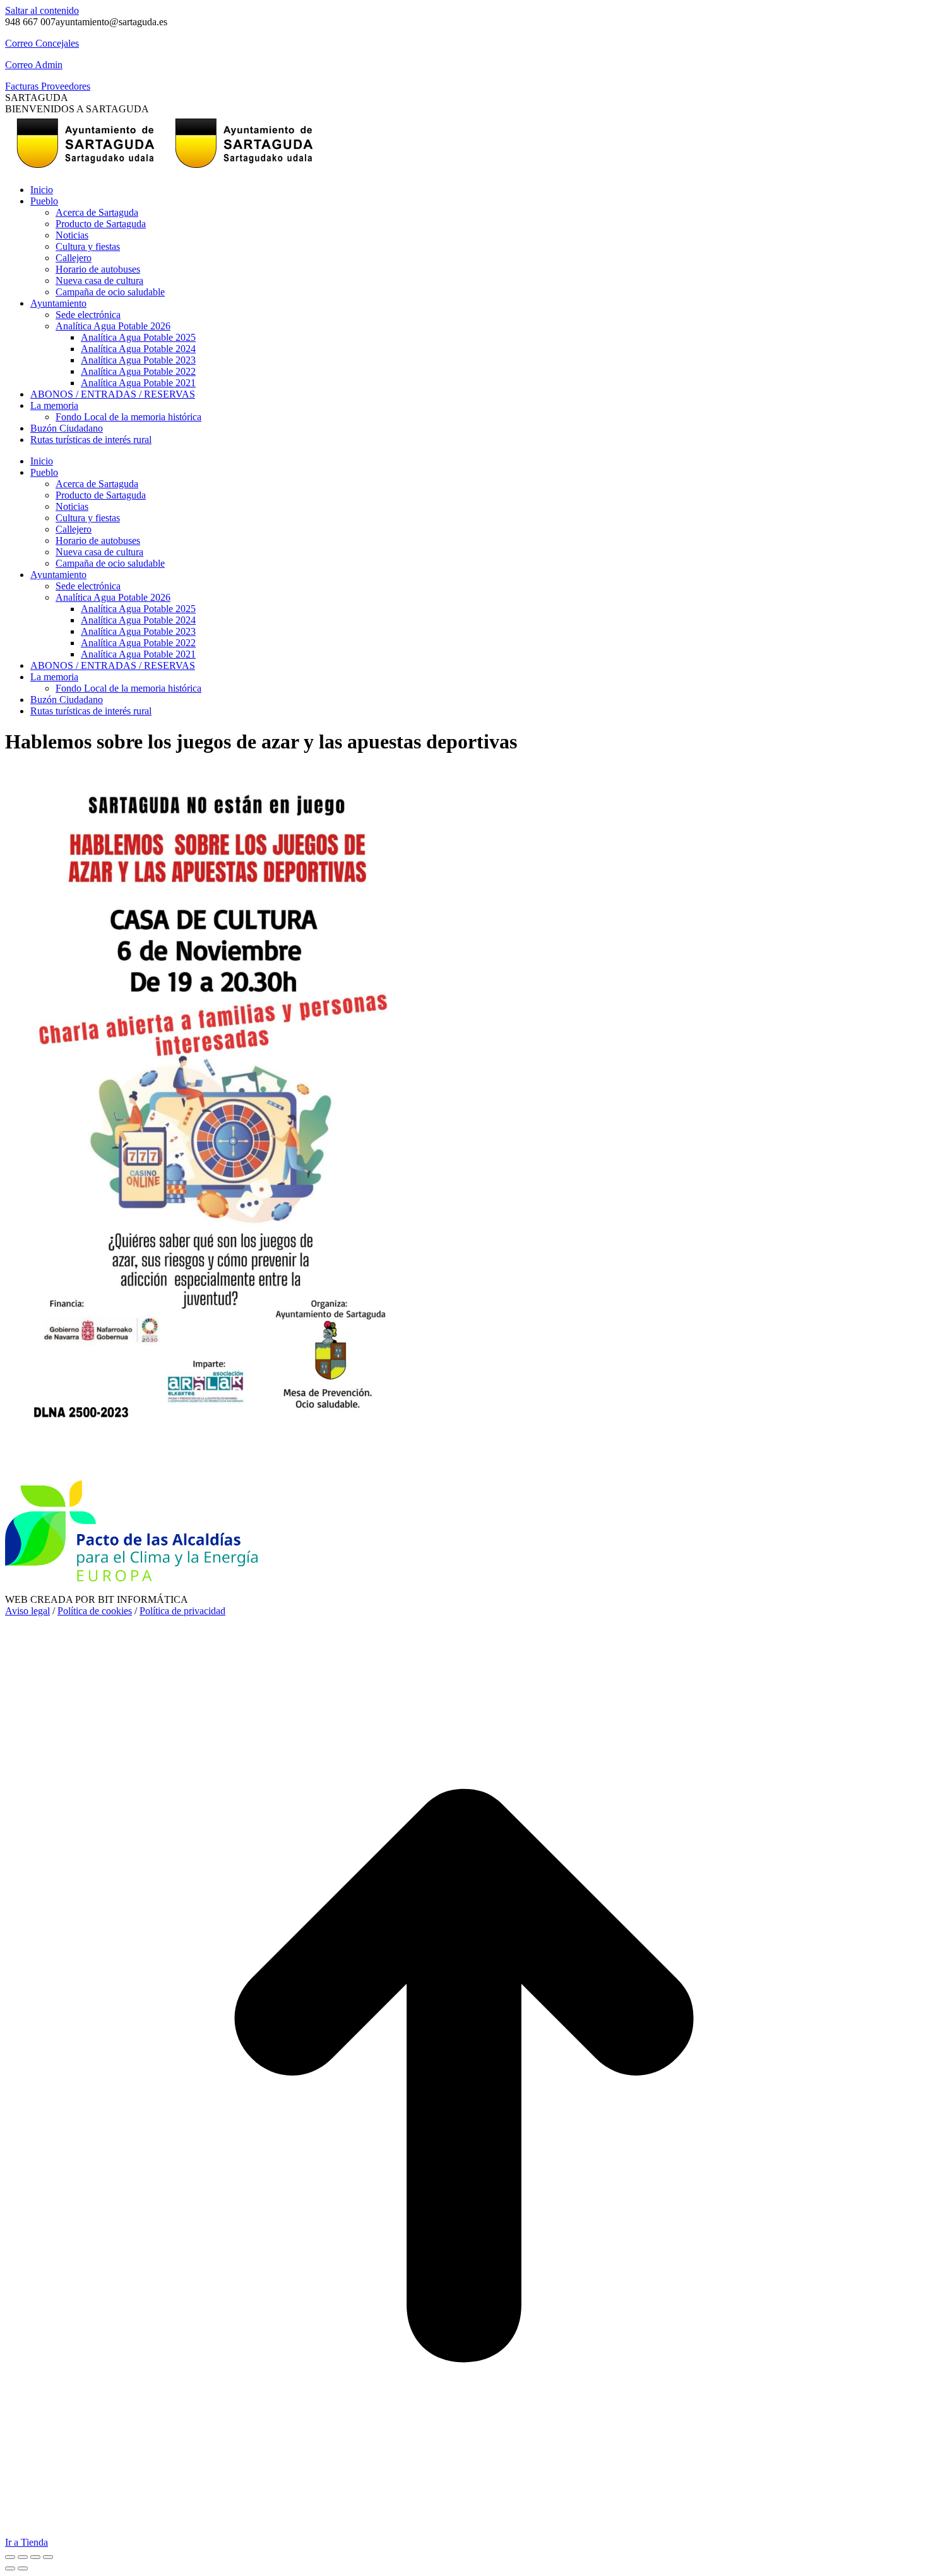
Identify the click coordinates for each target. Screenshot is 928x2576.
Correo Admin (34, 65)
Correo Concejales (42, 43)
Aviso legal (27, 1611)
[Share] (23, 2557)
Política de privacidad (182, 1611)
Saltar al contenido (42, 10)
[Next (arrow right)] (23, 2568)
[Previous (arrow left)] (10, 2568)
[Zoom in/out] (48, 2557)
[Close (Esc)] (10, 2557)
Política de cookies (95, 1611)
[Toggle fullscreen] (35, 2557)
